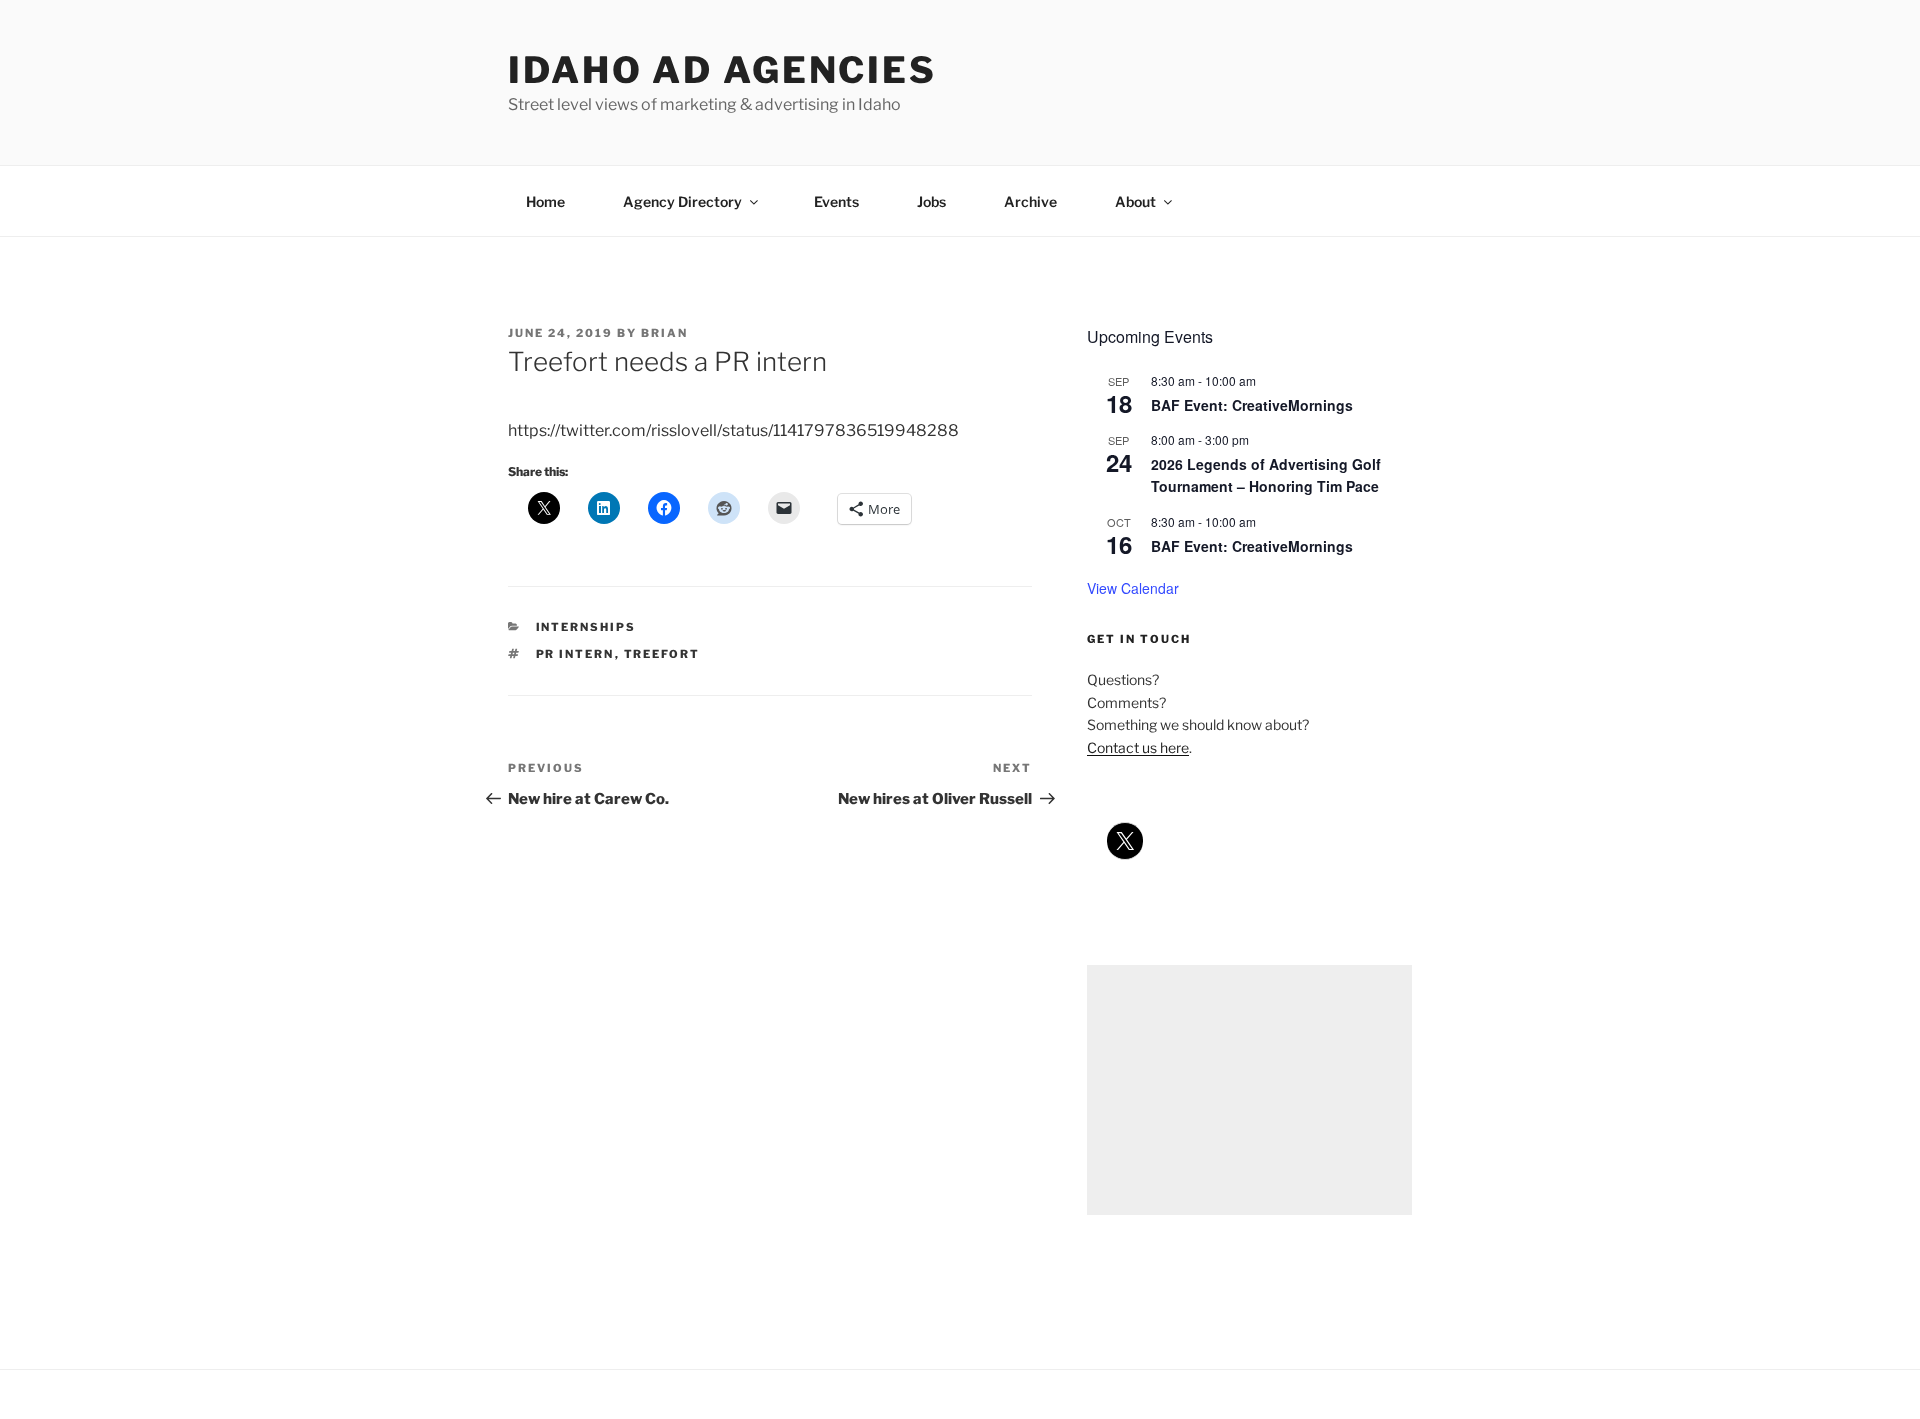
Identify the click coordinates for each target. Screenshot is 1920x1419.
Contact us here (1138, 747)
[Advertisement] (1249, 1090)
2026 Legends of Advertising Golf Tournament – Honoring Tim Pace (1266, 475)
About (1135, 201)
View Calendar (1133, 588)
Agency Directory (682, 201)
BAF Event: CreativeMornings (1252, 405)
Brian (664, 333)
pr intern (575, 654)
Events (836, 201)
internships (586, 627)
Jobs (931, 201)
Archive (1030, 201)
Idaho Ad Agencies (722, 70)
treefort (662, 654)
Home (545, 201)
